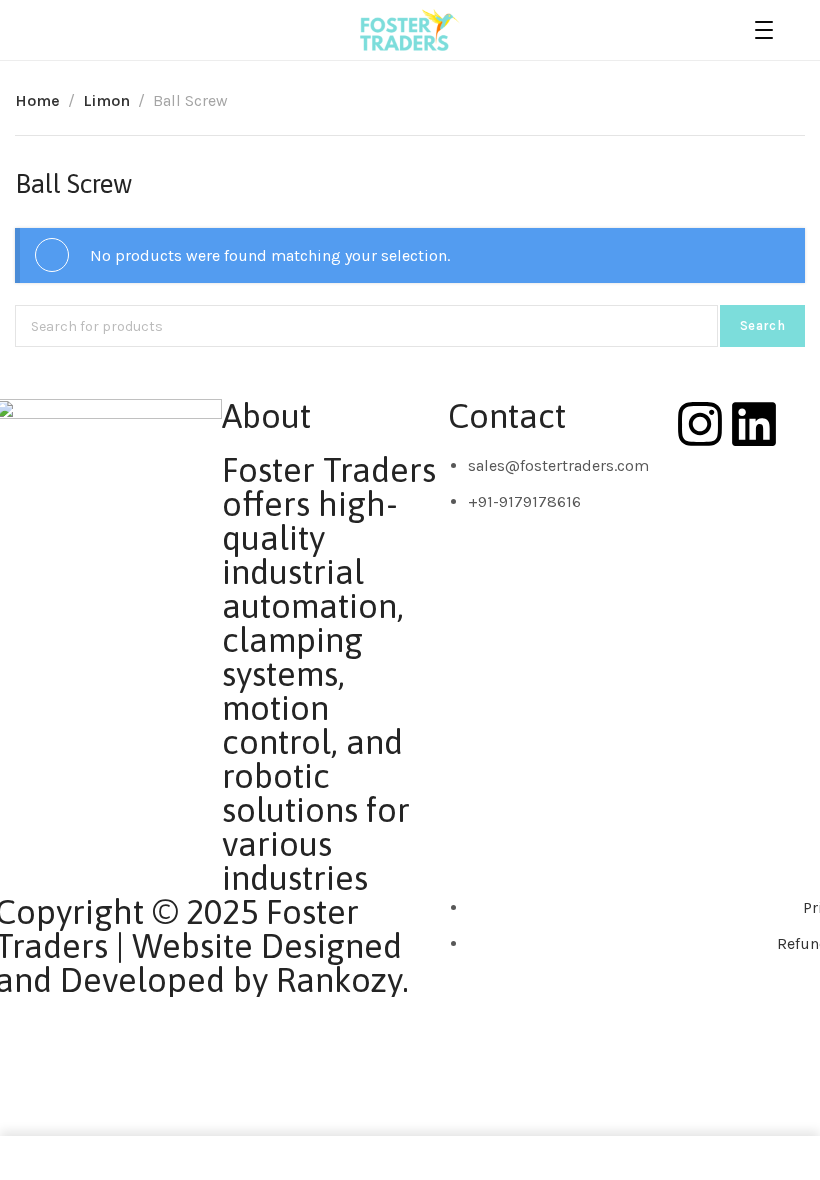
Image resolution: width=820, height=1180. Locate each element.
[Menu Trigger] (764, 30)
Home (37, 100)
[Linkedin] (754, 424)
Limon (106, 100)
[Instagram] (700, 424)
